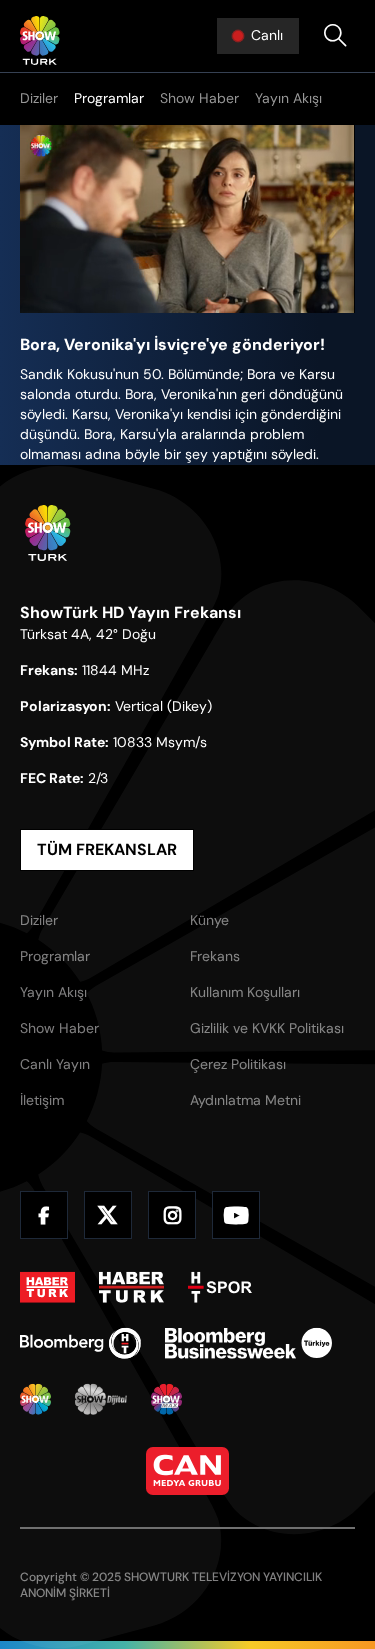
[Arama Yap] (335, 36)
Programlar (109, 98)
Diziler (39, 98)
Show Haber (199, 98)
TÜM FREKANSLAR (107, 849)
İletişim (42, 1100)
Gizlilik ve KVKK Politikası (267, 1028)
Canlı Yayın (55, 1064)
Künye (209, 920)
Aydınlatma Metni (245, 1100)
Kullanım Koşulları (245, 992)
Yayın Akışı (288, 98)
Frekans (215, 956)
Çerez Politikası (238, 1064)
